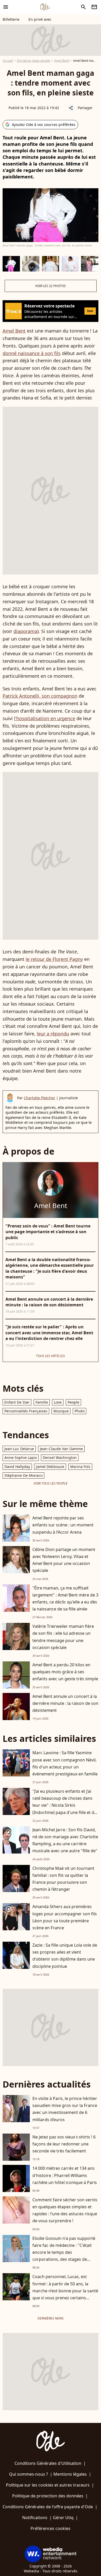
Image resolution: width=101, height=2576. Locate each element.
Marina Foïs (80, 1467)
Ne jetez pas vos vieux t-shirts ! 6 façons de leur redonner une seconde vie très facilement (64, 2144)
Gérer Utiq (63, 2518)
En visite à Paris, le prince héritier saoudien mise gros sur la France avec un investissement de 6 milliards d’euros (65, 2109)
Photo (80, 1411)
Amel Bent (62, 61)
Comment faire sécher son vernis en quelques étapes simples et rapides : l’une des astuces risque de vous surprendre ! (65, 2210)
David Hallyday (17, 1467)
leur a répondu (53, 1034)
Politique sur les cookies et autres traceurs (48, 2485)
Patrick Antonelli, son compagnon (40, 696)
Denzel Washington (60, 1458)
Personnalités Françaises (26, 1411)
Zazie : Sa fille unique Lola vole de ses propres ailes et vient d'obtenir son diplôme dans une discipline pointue (65, 1956)
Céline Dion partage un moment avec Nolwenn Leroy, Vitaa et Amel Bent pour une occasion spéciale (64, 1560)
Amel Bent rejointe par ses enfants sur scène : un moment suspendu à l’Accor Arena (63, 1525)
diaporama (25, 631)
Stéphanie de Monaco (23, 1475)
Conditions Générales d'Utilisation (48, 2463)
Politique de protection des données (48, 2496)
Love (58, 1402)
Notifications (35, 2518)
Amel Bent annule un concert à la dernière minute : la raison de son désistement (65, 1703)
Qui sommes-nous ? (28, 2474)
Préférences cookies (51, 2528)
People (73, 1402)
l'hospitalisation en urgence (45, 718)
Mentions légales (70, 2474)
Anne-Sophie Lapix (21, 1458)
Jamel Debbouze (50, 1467)
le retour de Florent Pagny (54, 959)
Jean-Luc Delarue (19, 1449)
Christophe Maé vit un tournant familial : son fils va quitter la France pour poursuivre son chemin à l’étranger (63, 1879)
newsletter (94, 7)
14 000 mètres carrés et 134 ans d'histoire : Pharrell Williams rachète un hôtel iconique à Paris (65, 2175)
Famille (42, 1402)
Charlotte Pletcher (39, 1098)
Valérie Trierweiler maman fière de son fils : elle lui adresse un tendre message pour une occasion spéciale (63, 1637)
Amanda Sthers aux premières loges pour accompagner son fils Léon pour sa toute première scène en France (65, 1917)
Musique (61, 1411)
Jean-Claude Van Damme (61, 1449)
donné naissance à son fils (32, 353)
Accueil (8, 61)
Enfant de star (17, 1402)
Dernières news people (34, 61)
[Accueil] (45, 7)
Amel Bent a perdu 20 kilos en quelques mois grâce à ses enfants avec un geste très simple (65, 1672)
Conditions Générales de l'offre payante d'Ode (48, 2507)
